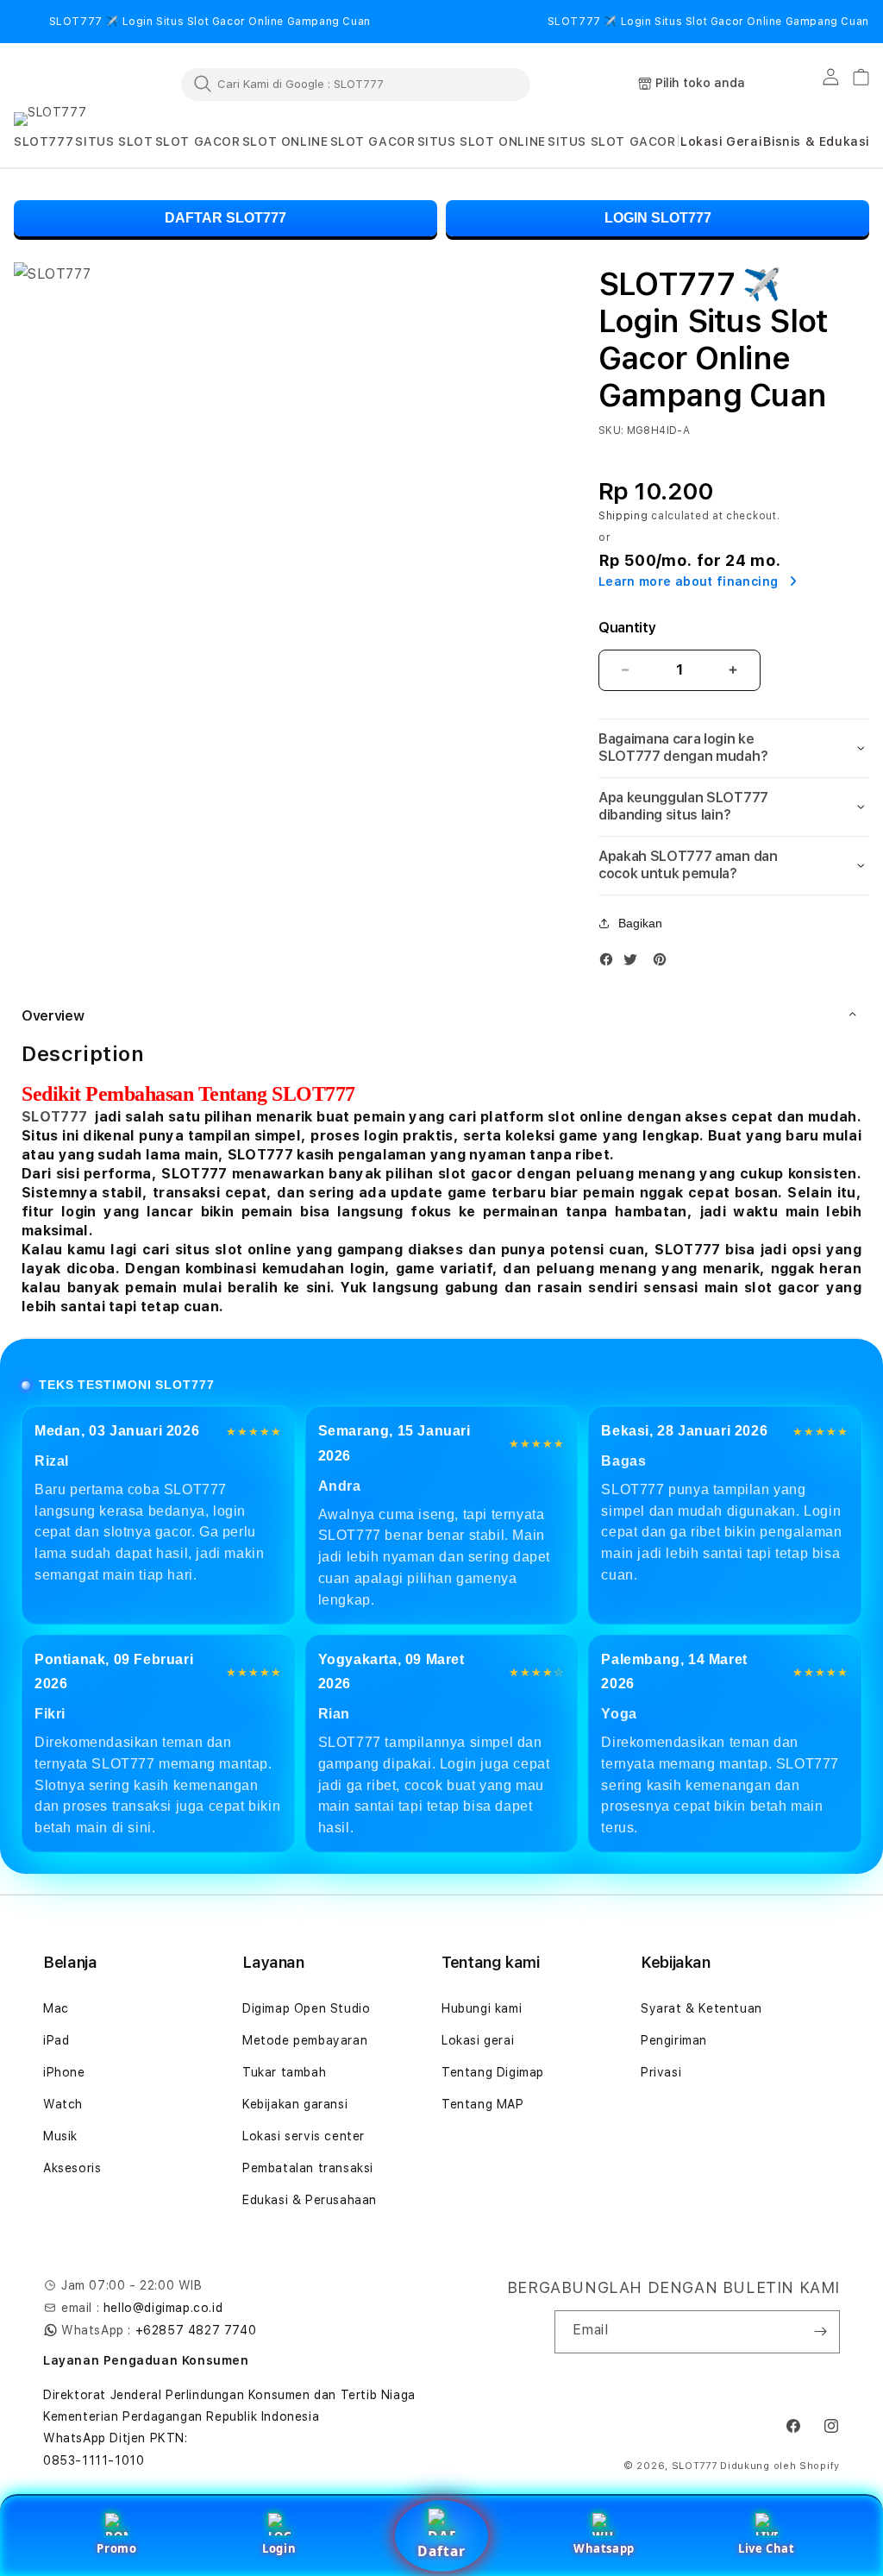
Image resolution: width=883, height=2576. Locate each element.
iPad (56, 2040)
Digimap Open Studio (306, 2008)
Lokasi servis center (304, 2136)
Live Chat (766, 2548)
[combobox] (356, 84)
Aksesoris (72, 2168)
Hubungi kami (482, 2008)
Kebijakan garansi (295, 2104)
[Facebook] (611, 963)
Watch (63, 2104)
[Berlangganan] (820, 2332)
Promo (116, 2548)
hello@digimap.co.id (163, 2308)
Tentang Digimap (493, 2072)
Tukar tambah (284, 2072)
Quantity (627, 628)
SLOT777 (54, 1117)
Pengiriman (674, 2040)
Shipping (623, 516)
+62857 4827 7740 (196, 2330)
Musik (60, 2136)
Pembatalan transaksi (308, 2168)
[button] (44, 142)
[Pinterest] (664, 963)
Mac (56, 2008)
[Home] (91, 85)
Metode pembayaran (305, 2040)
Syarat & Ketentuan (701, 2008)
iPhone (64, 2072)
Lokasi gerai (478, 2040)
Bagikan (640, 923)
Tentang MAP (483, 2104)
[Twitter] (635, 963)
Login (279, 2548)
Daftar (441, 2551)
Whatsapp (604, 2548)
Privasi (661, 2072)
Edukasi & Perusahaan (310, 2200)
